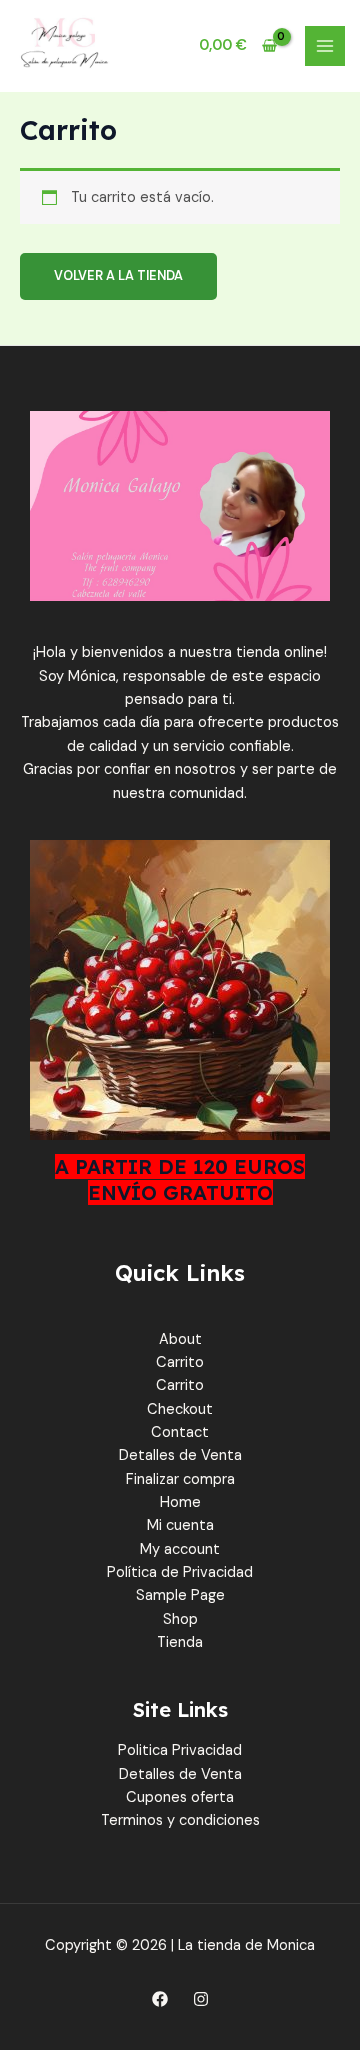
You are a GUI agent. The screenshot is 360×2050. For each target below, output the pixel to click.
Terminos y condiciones (180, 1820)
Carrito (180, 1362)
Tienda (180, 1642)
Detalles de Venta (180, 1455)
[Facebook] (160, 1999)
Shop (180, 1619)
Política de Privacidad (180, 1572)
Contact (180, 1432)
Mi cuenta (180, 1525)
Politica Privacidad (180, 1750)
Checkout (180, 1409)
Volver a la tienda (118, 275)
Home (180, 1502)
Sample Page (180, 1595)
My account (180, 1549)
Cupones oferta (180, 1797)
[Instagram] (201, 1999)
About (180, 1339)
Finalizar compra (180, 1479)
